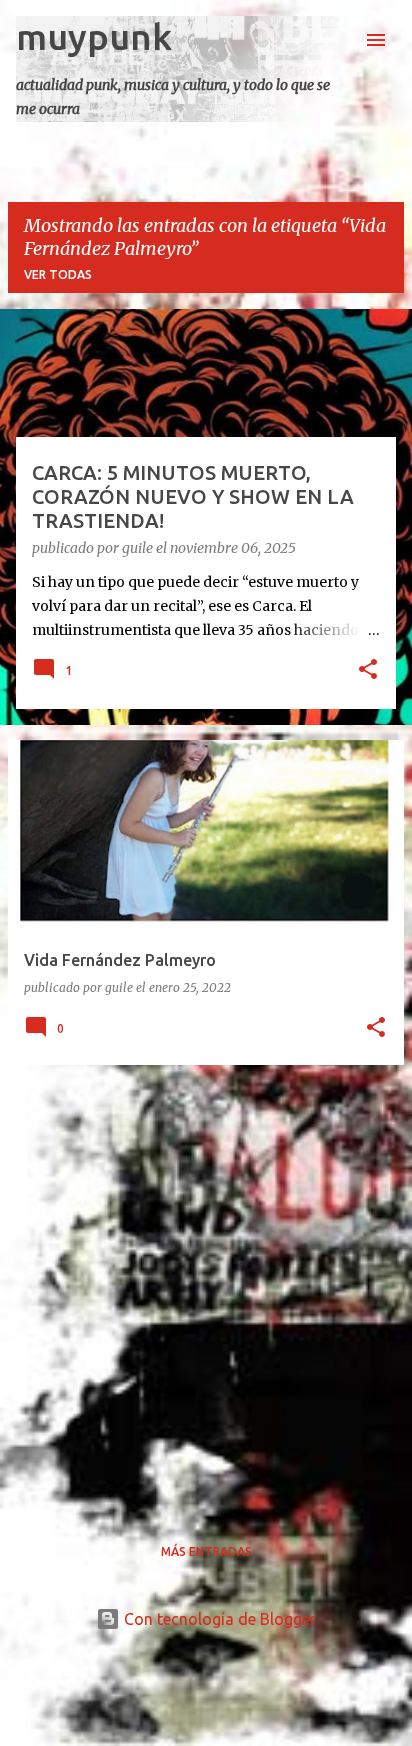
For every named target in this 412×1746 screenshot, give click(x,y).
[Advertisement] (206, 1287)
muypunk (94, 36)
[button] (368, 671)
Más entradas (206, 1551)
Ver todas (58, 274)
